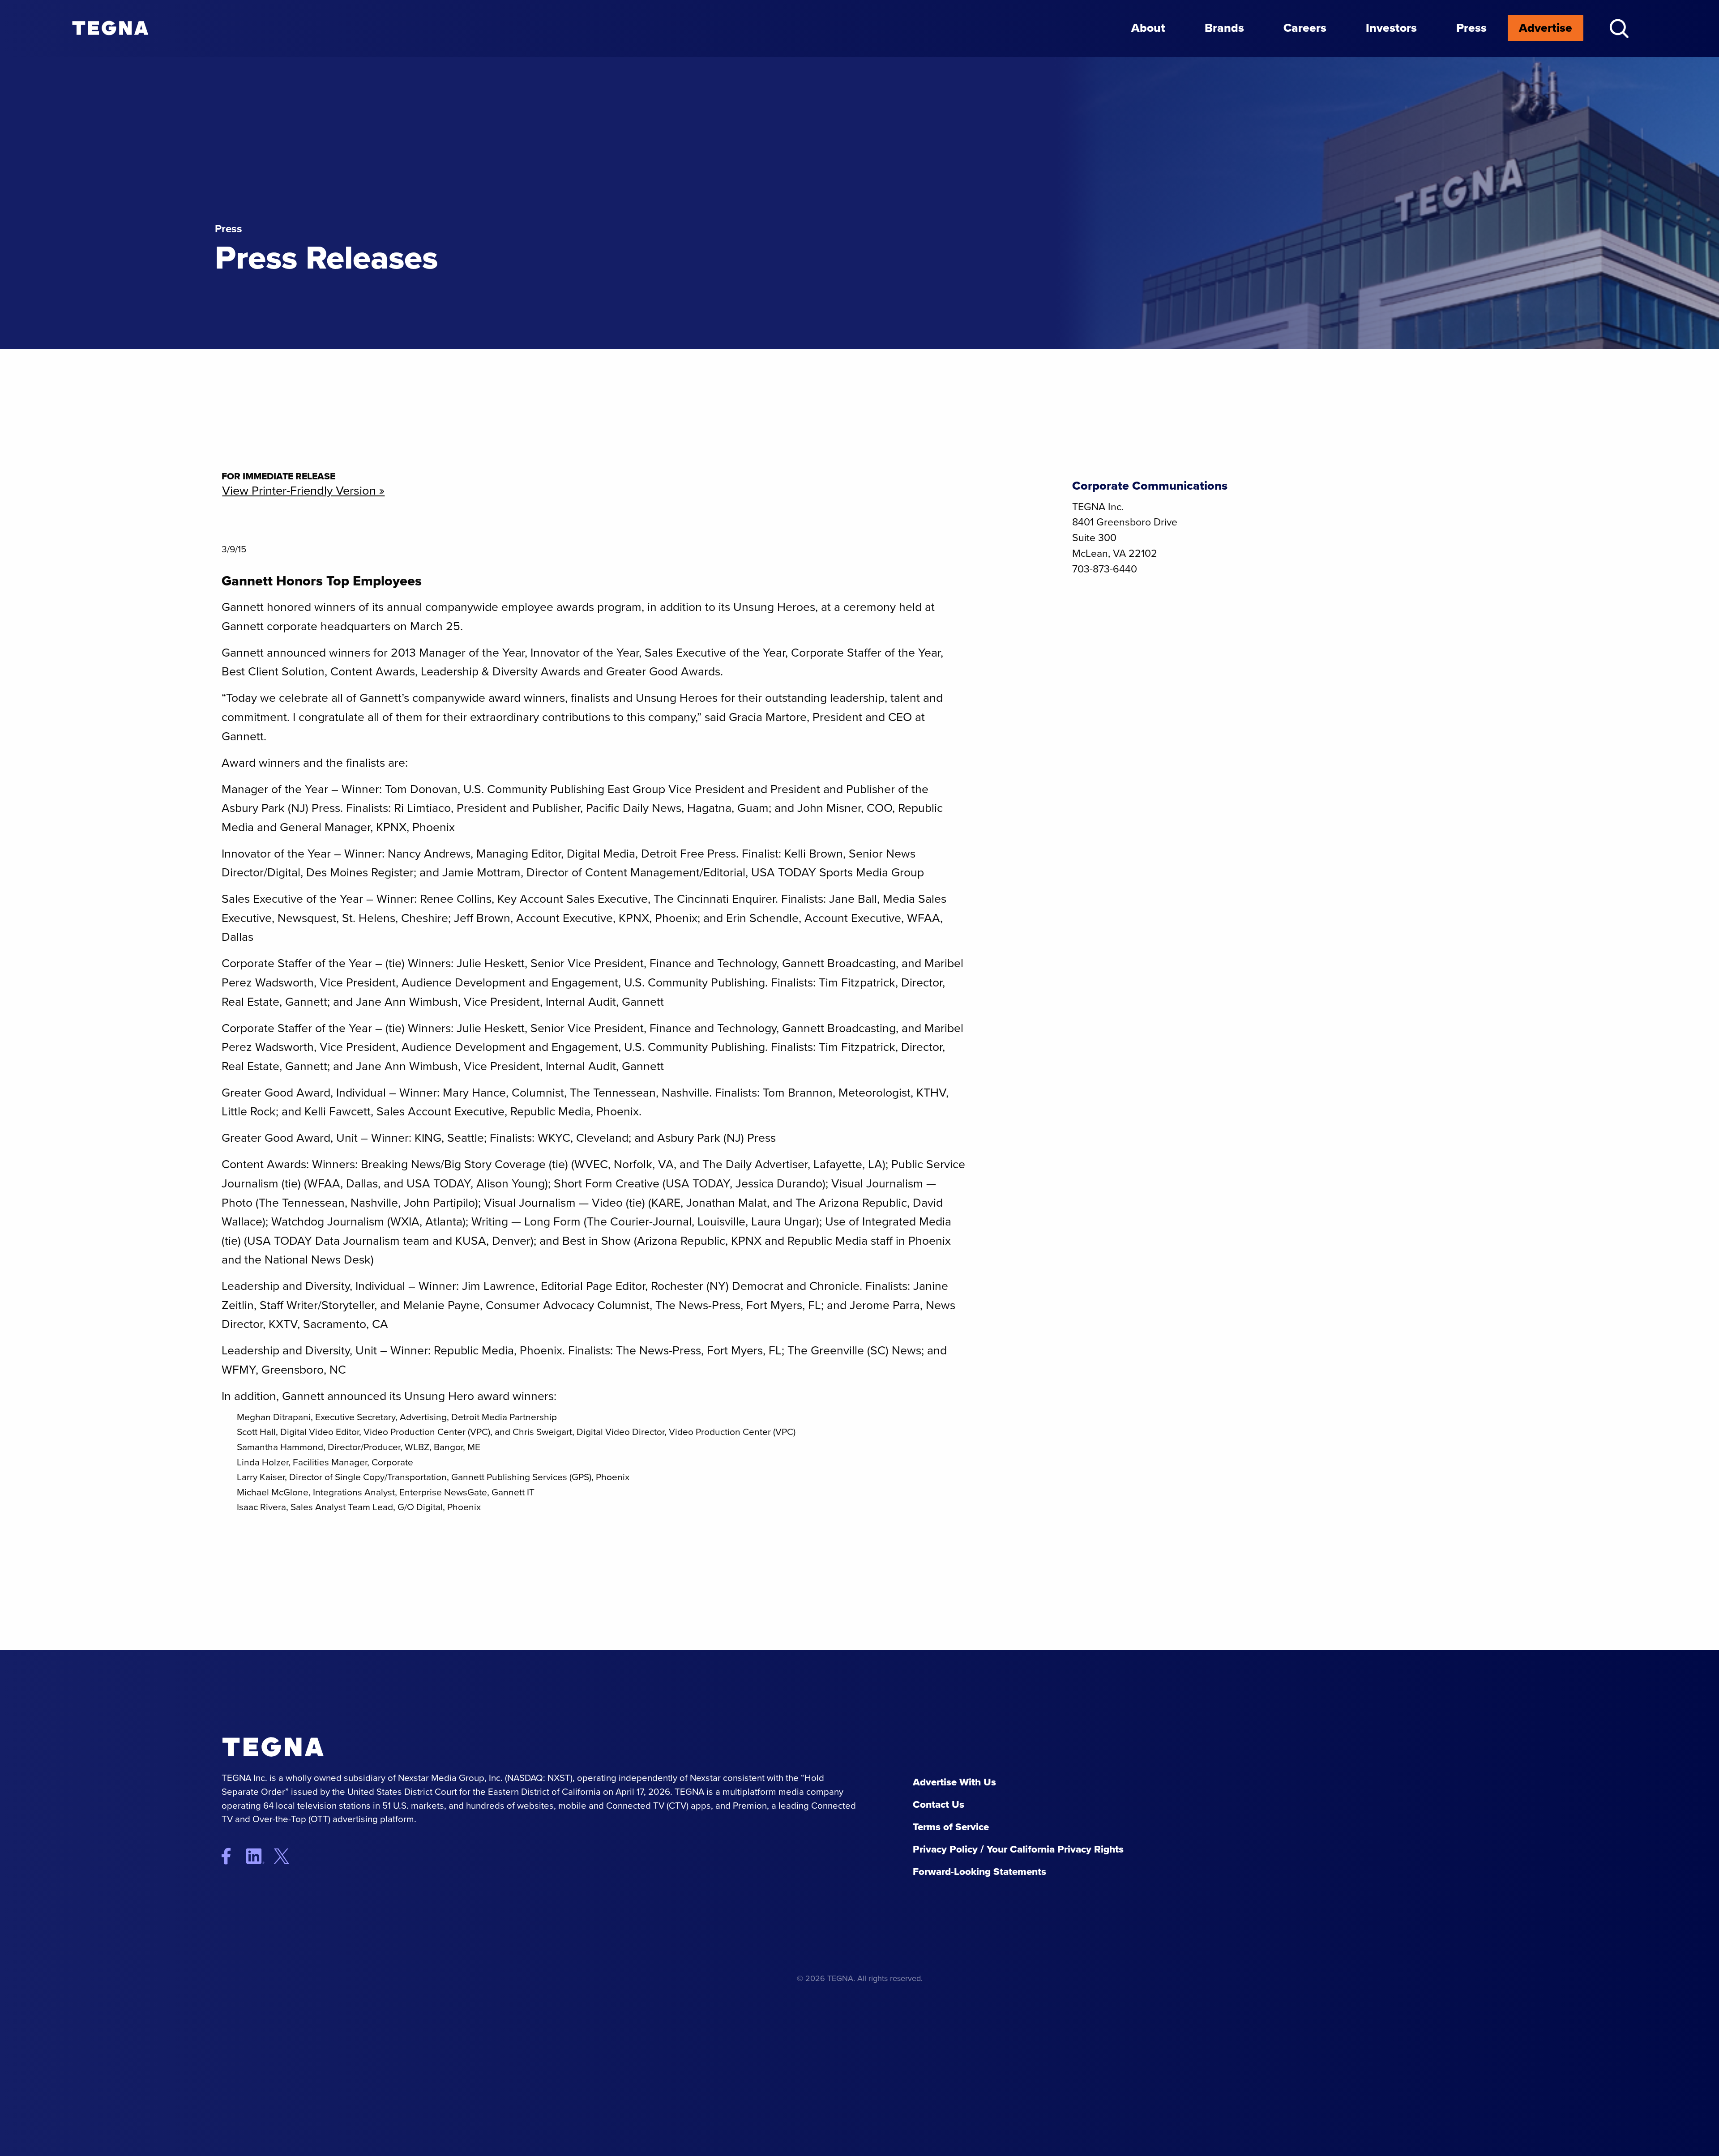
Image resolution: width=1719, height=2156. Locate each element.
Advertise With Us (954, 1782)
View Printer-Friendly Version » (303, 491)
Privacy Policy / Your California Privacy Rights (1018, 1849)
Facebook (233, 1856)
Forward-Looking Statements (979, 1872)
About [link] (1148, 28)
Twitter (289, 1856)
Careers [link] (1305, 28)
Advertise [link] (1546, 28)
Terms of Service (951, 1827)
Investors (1391, 28)
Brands (1224, 28)
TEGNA (311, 1747)
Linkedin (259, 1856)
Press (1471, 28)
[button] (1619, 28)
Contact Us (939, 1804)
